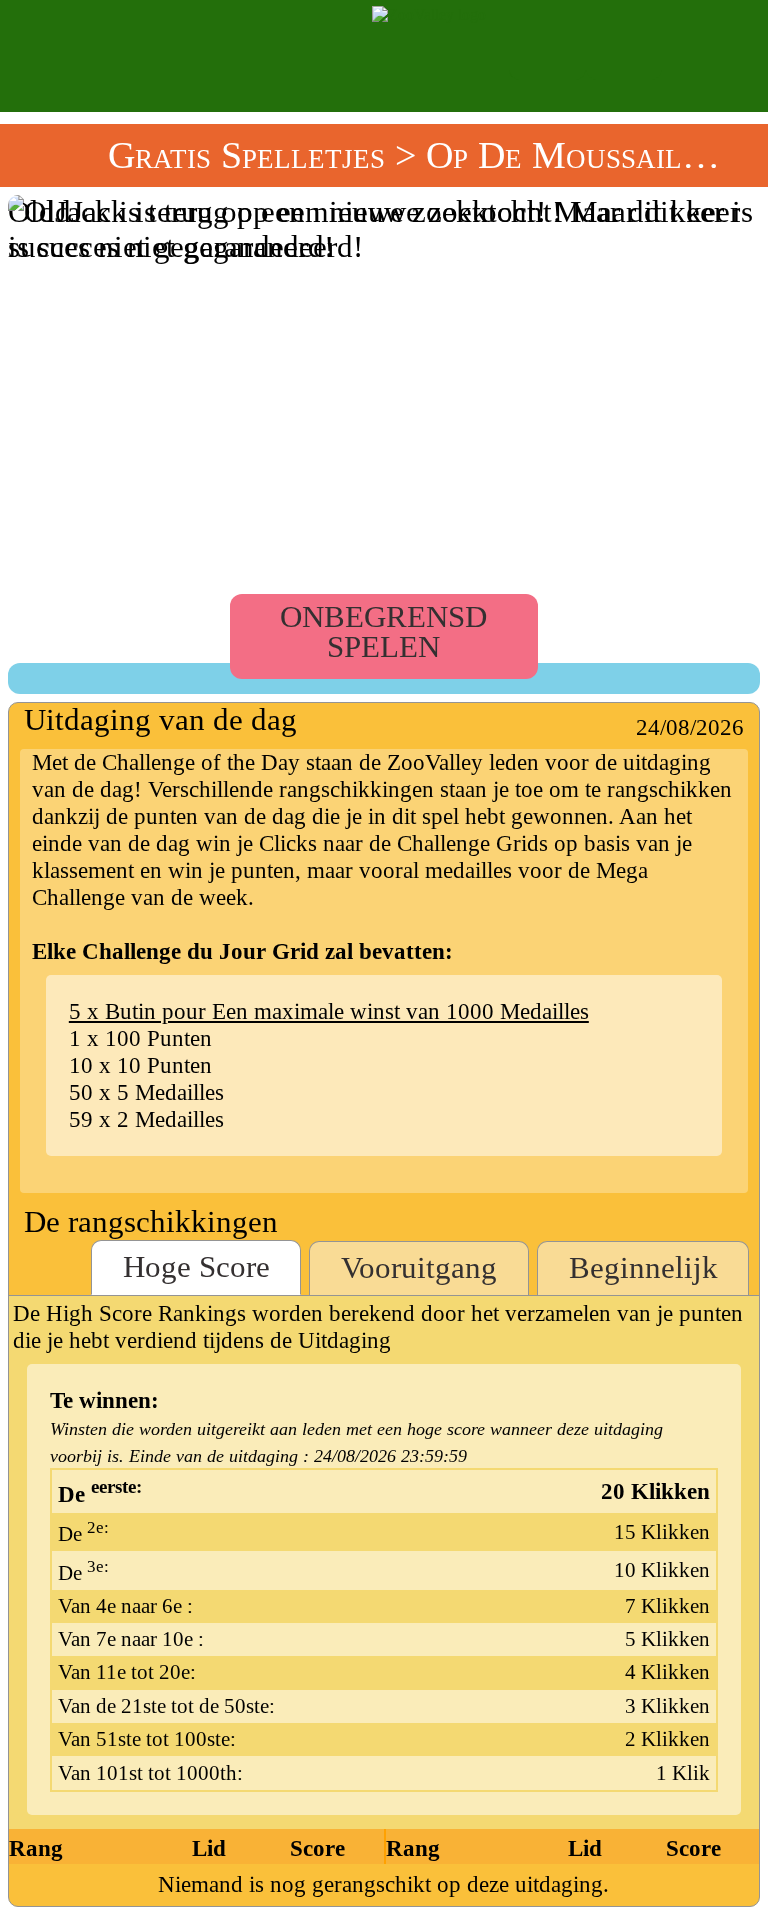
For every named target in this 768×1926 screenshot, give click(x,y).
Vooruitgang (419, 1268)
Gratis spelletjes (246, 155)
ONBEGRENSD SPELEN (383, 632)
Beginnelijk (643, 1268)
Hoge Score (196, 1267)
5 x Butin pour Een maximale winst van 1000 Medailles (329, 1011)
